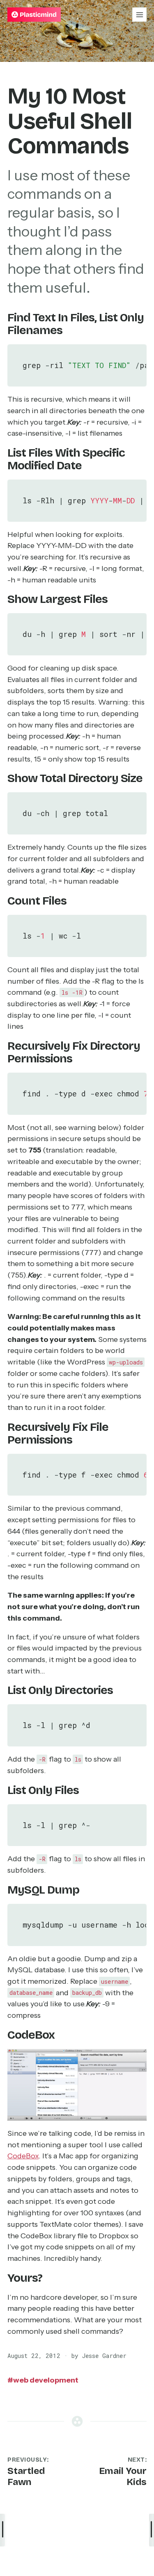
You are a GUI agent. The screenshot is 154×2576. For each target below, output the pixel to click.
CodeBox (23, 2156)
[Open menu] (139, 15)
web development (43, 2380)
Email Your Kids (123, 2476)
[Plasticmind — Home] (34, 15)
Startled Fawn (26, 2476)
